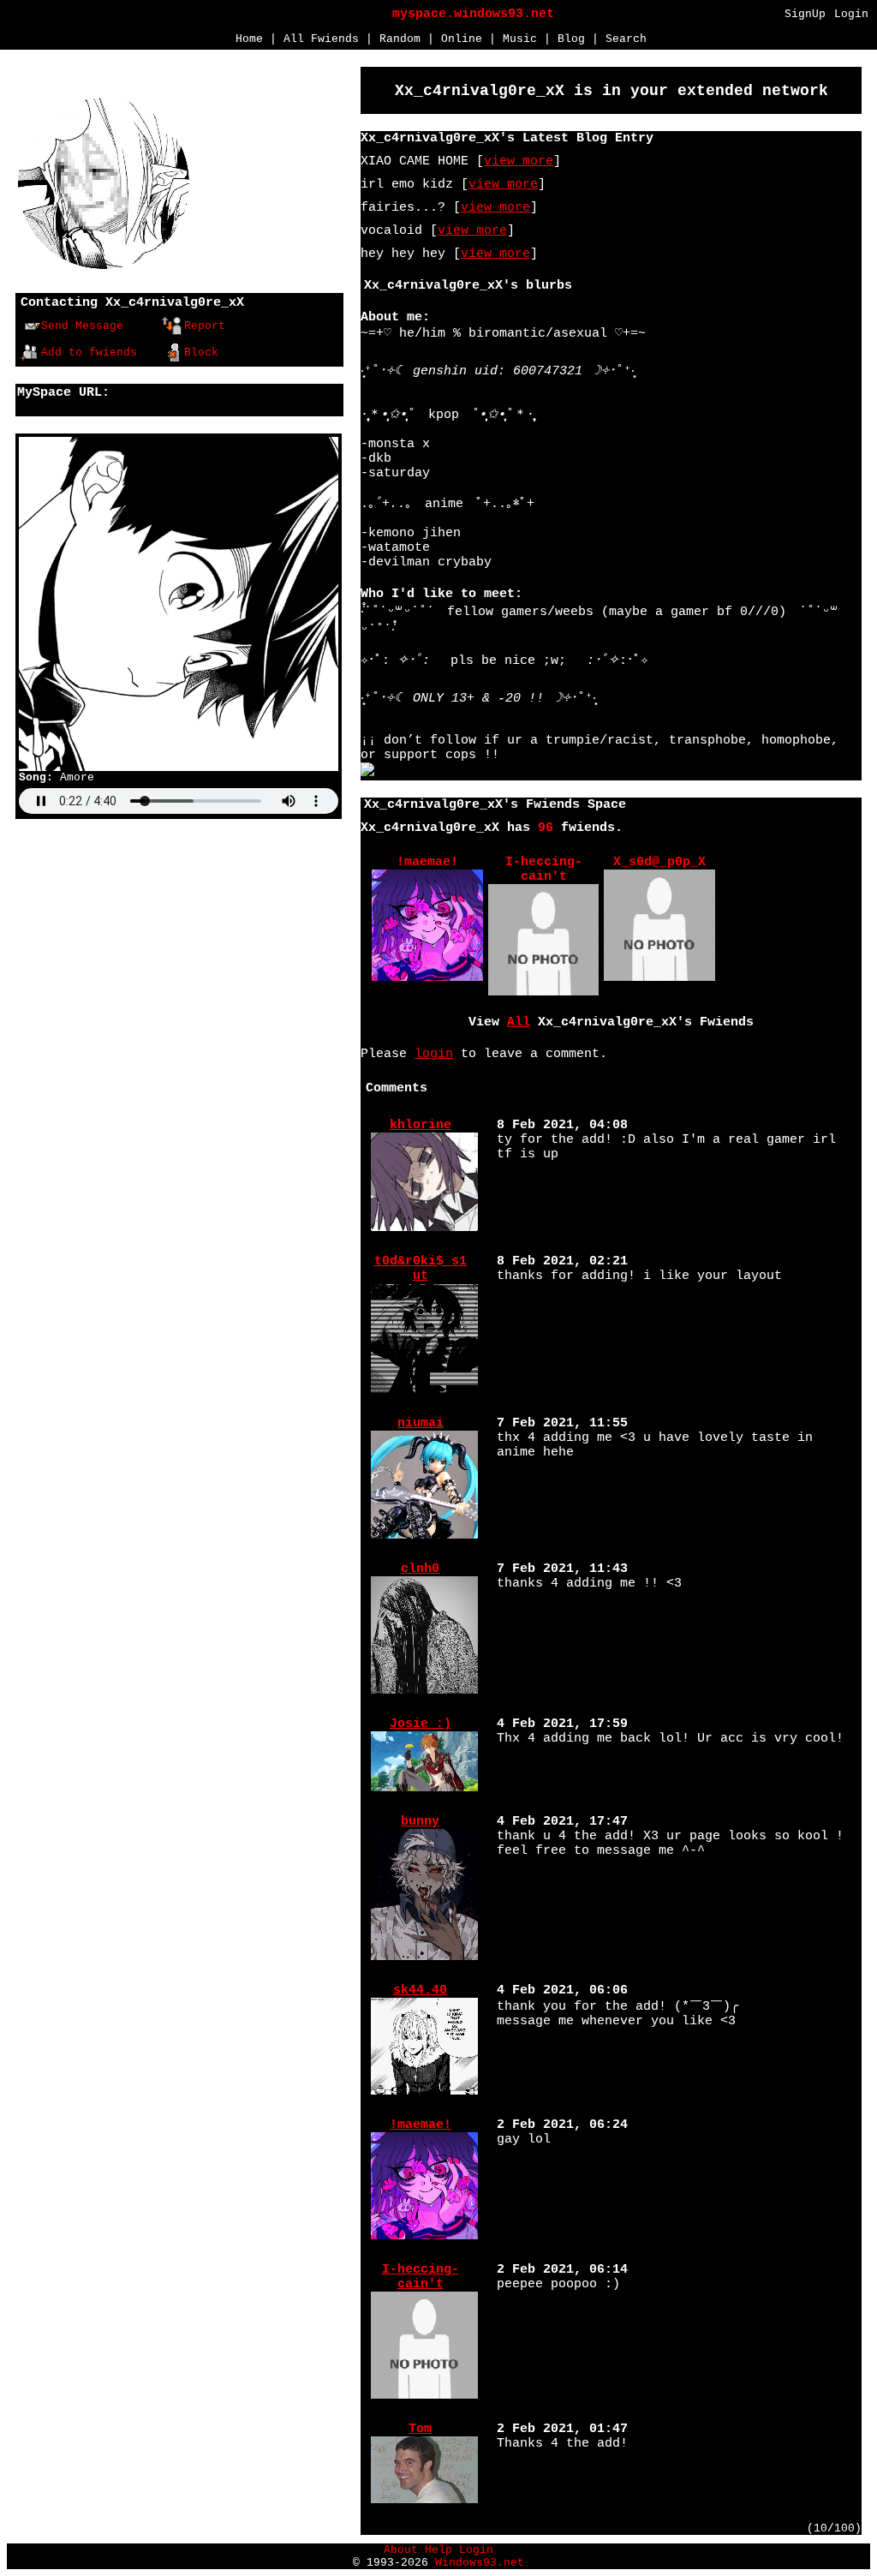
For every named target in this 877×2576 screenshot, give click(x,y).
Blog (571, 39)
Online (462, 39)
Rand (400, 39)
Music (520, 39)
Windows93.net (480, 2563)
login (434, 1054)
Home (249, 39)
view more (519, 161)
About (401, 2550)
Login (851, 14)
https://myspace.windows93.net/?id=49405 (167, 407)
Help (438, 2550)
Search (626, 39)
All (321, 39)
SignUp (805, 14)
